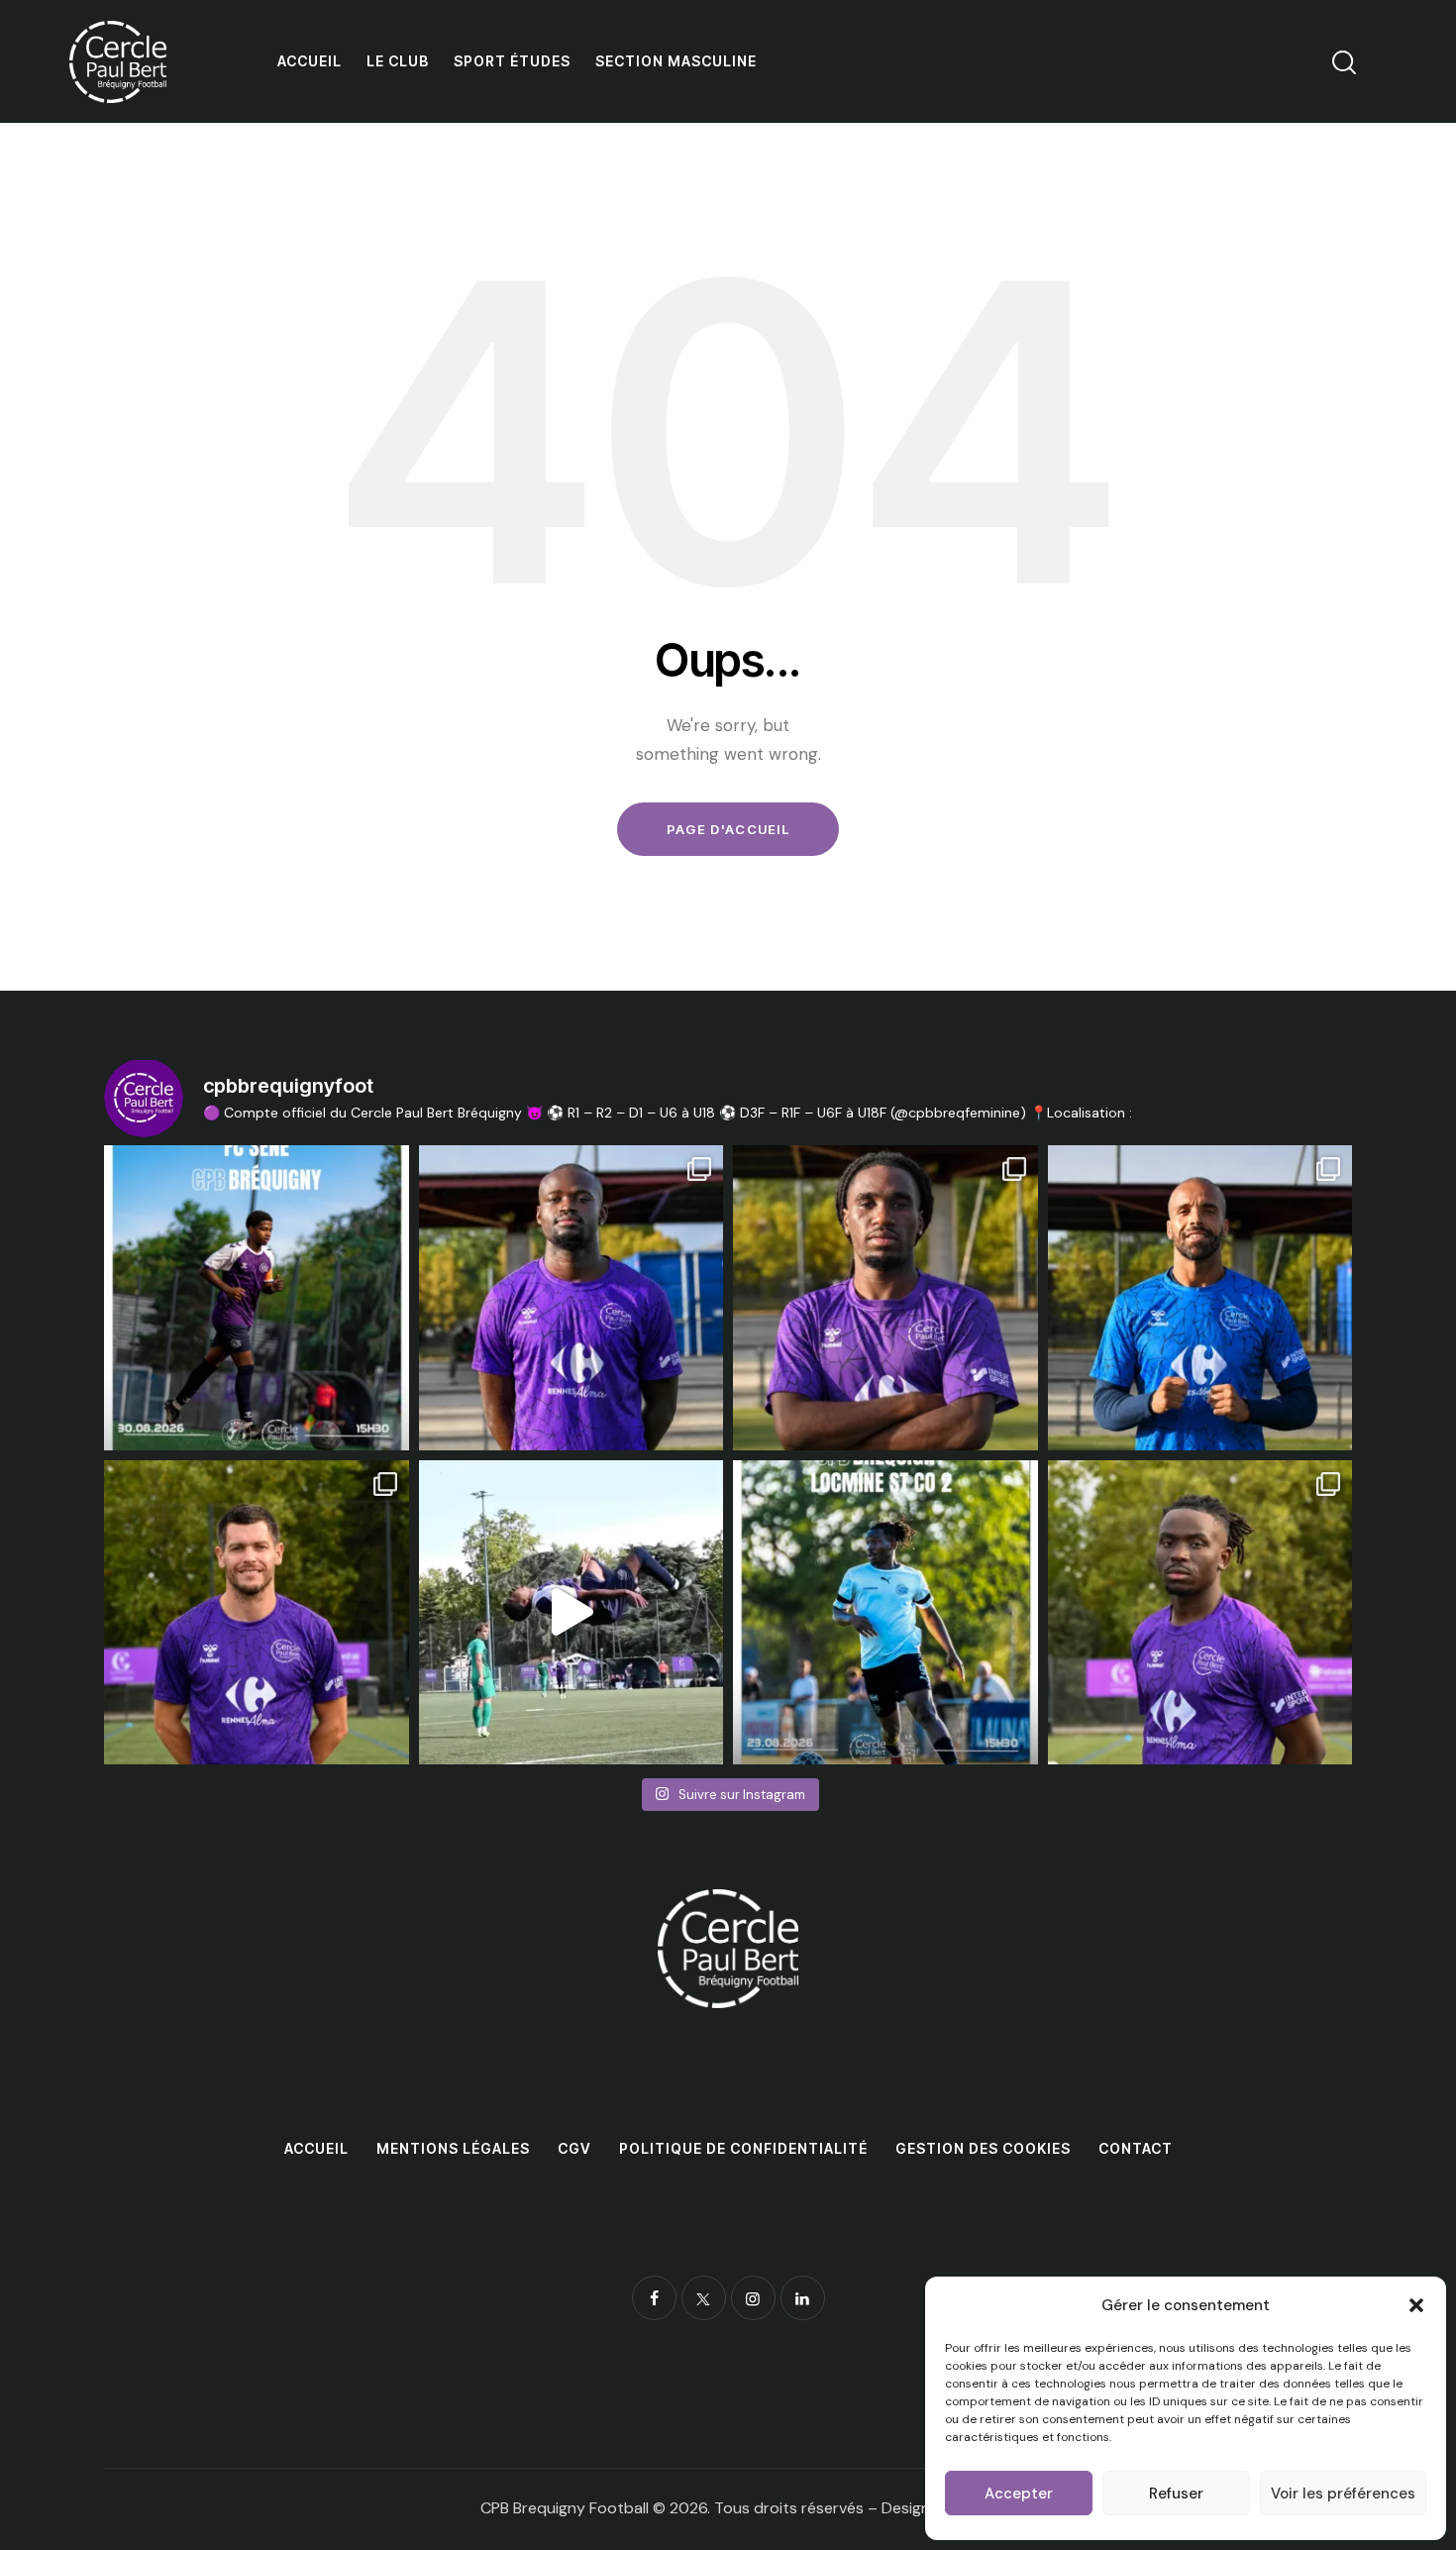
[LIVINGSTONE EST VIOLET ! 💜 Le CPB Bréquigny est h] (885, 1298)
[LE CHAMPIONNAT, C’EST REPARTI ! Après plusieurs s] (885, 1613)
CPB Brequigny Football (565, 2508)
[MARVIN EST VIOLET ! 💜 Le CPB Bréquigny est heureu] (1200, 1298)
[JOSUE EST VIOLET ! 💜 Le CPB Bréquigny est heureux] (572, 1298)
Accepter (1019, 2494)
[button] (1416, 2305)
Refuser (1176, 2494)
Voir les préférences (1343, 2494)
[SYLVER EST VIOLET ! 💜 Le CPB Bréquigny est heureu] (1200, 1613)
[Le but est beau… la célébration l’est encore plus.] (572, 1613)
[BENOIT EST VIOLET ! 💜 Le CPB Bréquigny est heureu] (257, 1613)
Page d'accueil (728, 829)
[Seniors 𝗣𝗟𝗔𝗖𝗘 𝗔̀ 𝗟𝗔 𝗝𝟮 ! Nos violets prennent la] (257, 1298)
